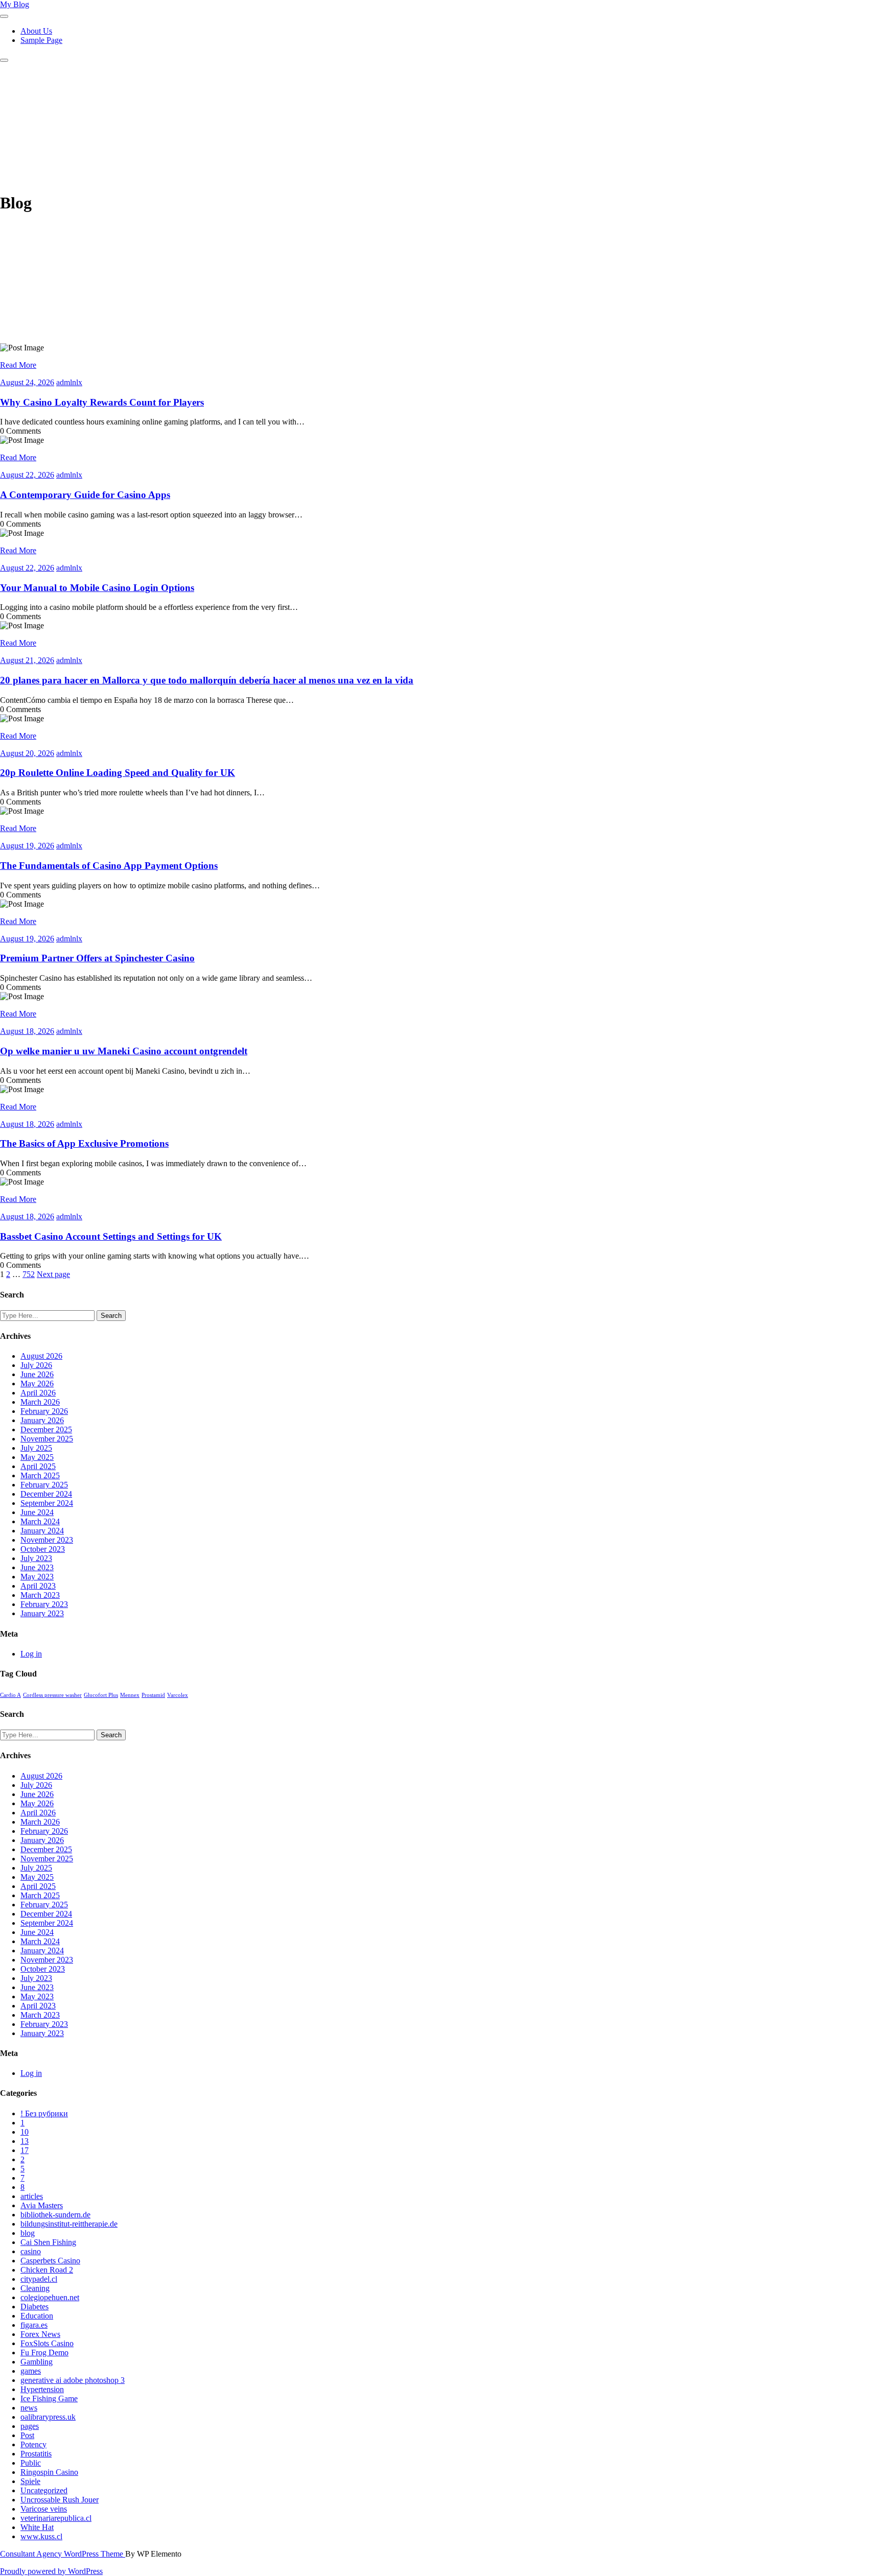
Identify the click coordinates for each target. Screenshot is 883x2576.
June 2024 (37, 1512)
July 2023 (36, 1558)
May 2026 (37, 1384)
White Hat (37, 2527)
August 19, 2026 (27, 846)
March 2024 (40, 1521)
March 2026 (40, 1402)
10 (25, 2132)
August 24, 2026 (27, 382)
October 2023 (43, 1549)
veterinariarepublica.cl (56, 2518)
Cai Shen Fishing (48, 2242)
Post (27, 2435)
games (31, 2371)
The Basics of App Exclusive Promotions (84, 1143)
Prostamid (153, 1695)
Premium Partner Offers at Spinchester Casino (97, 958)
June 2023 (37, 1567)
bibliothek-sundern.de (55, 2215)
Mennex (130, 1695)
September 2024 (47, 1503)
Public (31, 2463)
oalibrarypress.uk (48, 2417)
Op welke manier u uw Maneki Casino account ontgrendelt (124, 1051)
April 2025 (38, 1466)
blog (28, 2233)
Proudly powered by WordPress (51, 2571)
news (29, 2408)
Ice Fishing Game (49, 2398)
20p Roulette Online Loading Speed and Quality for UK (118, 773)
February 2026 (44, 1411)
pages (30, 2426)
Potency (33, 2444)
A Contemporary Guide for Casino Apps (85, 495)
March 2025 (40, 1475)
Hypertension (42, 2389)
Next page (53, 1274)
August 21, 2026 (27, 660)
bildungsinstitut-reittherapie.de (69, 2224)
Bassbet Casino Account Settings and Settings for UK (111, 1236)
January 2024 (42, 1531)
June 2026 (37, 1374)
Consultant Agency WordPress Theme (63, 2554)
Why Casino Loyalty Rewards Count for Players (102, 402)
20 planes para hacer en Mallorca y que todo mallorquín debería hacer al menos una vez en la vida (207, 680)
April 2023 (38, 1586)
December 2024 (46, 1494)
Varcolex (178, 1695)
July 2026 (36, 1365)
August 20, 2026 (27, 753)
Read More (18, 365)
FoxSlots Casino (47, 2343)
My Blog (15, 4)
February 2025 (44, 1485)
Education (37, 2316)
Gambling (37, 2362)
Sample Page (41, 40)
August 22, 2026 (27, 475)
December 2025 (46, 1429)
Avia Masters (42, 2205)
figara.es (34, 2325)
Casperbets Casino (50, 2261)
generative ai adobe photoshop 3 (73, 2380)
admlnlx (69, 382)
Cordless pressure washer (52, 1695)
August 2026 (41, 1356)
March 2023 (40, 1595)
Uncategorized (44, 2490)
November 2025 (47, 1439)
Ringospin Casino (49, 2472)
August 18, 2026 (27, 1031)
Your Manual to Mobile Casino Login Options (97, 588)
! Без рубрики (44, 2113)
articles (32, 2196)
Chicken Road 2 (47, 2270)
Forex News (40, 2334)
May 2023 (37, 1577)
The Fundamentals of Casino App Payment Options (109, 866)
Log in (31, 1654)
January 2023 (42, 1613)
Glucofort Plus (101, 1695)
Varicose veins (44, 2509)
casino (31, 2251)
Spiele (30, 2481)
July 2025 (36, 1448)
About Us (36, 31)
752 (29, 1274)
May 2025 (37, 1457)
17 (25, 2150)
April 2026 (38, 1393)
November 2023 (47, 1540)
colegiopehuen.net (50, 2297)
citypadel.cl (39, 2279)
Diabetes (34, 2307)
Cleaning (35, 2288)
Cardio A (10, 1695)
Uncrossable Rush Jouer (60, 2500)
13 (25, 2141)
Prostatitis (36, 2454)
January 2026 (42, 1420)
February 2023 (44, 1604)
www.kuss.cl (41, 2536)
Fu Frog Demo (44, 2353)
